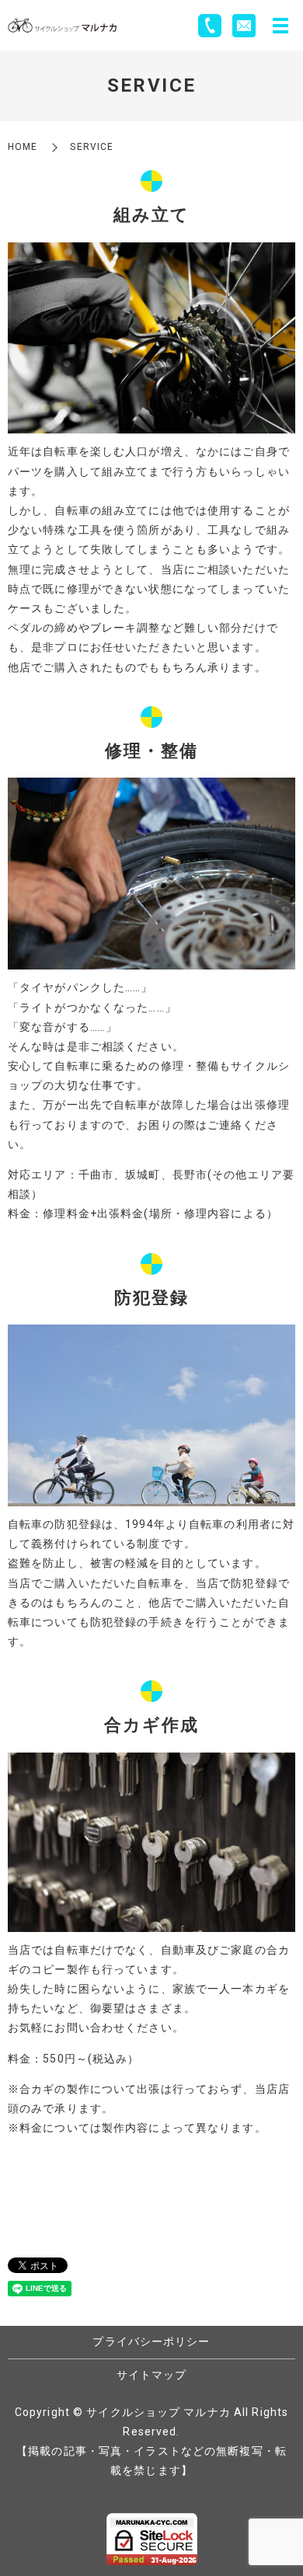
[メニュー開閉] (280, 26)
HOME (23, 147)
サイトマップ (152, 2375)
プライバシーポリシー (151, 2341)
